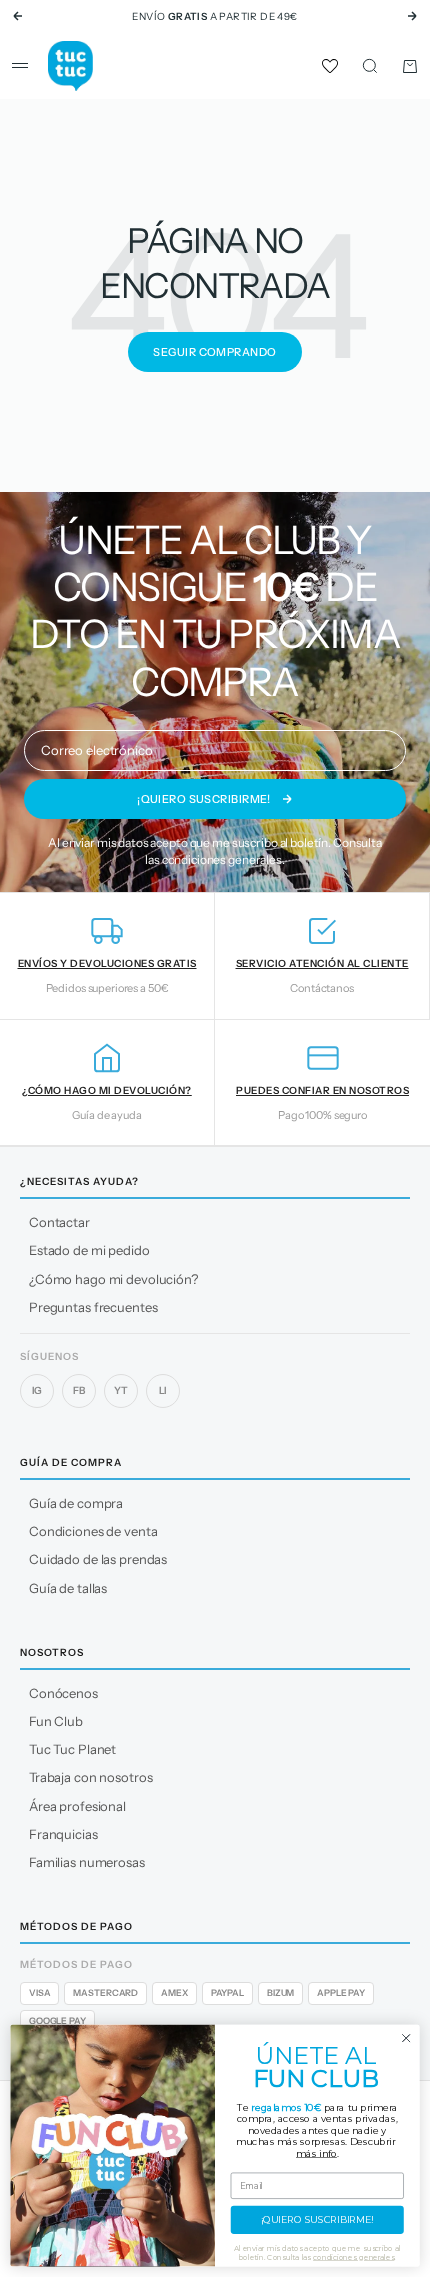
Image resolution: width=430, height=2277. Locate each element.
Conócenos (63, 1693)
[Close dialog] (406, 2038)
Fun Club (56, 1721)
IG (37, 1390)
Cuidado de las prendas (98, 1559)
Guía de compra (76, 1503)
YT (121, 1390)
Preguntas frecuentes (93, 1307)
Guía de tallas (68, 1588)
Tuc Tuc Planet (72, 1749)
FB (79, 1390)
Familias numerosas (87, 1862)
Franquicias (63, 1834)
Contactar (59, 1222)
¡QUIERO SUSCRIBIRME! (317, 2220)
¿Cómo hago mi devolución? (113, 1279)
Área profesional (77, 1806)
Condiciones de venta (93, 1531)
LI (163, 1390)
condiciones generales (222, 859)
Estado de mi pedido (89, 1250)
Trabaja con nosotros (90, 1777)
